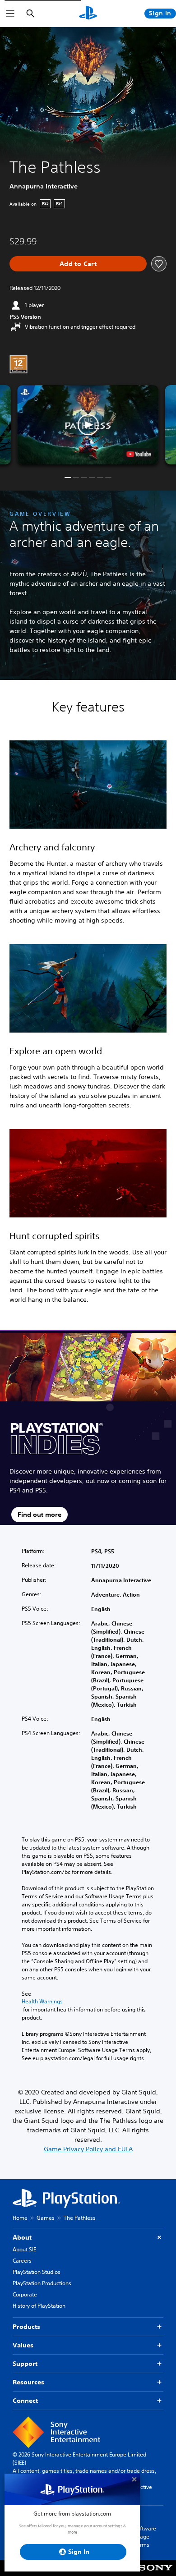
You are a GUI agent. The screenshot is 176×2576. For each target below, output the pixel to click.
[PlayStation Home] (88, 14)
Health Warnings (42, 2002)
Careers (22, 2261)
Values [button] (23, 2345)
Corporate (25, 2294)
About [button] (22, 2237)
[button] (88, 425)
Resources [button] (28, 2382)
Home (20, 2218)
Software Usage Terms (145, 2537)
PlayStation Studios (37, 2272)
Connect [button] (25, 2401)
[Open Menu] (10, 14)
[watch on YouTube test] (139, 454)
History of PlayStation (39, 2306)
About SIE (24, 2249)
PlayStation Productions (42, 2283)
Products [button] (26, 2327)
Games (46, 2218)
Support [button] (25, 2364)
